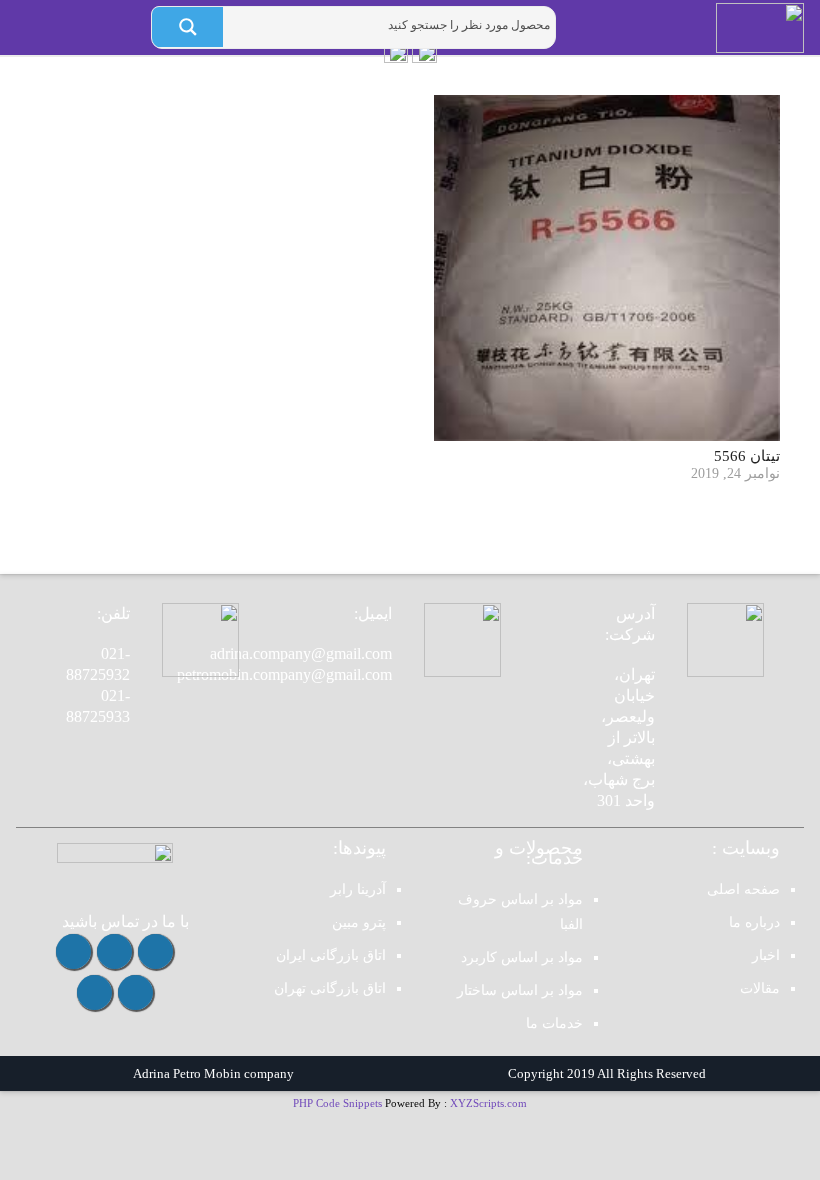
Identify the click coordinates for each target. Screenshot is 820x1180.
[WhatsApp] (73, 951)
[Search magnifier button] (187, 27)
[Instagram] (155, 951)
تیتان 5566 (747, 456)
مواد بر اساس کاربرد (522, 957)
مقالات (760, 988)
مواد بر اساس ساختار (520, 990)
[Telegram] (114, 951)
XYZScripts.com (488, 1103)
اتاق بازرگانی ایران (331, 955)
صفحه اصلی (743, 889)
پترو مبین (359, 922)
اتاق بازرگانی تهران (330, 988)
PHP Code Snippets (337, 1103)
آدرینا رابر (358, 889)
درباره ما (754, 922)
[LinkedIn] (94, 992)
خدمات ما (554, 1023)
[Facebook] (135, 992)
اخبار (766, 955)
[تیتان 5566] (607, 268)
